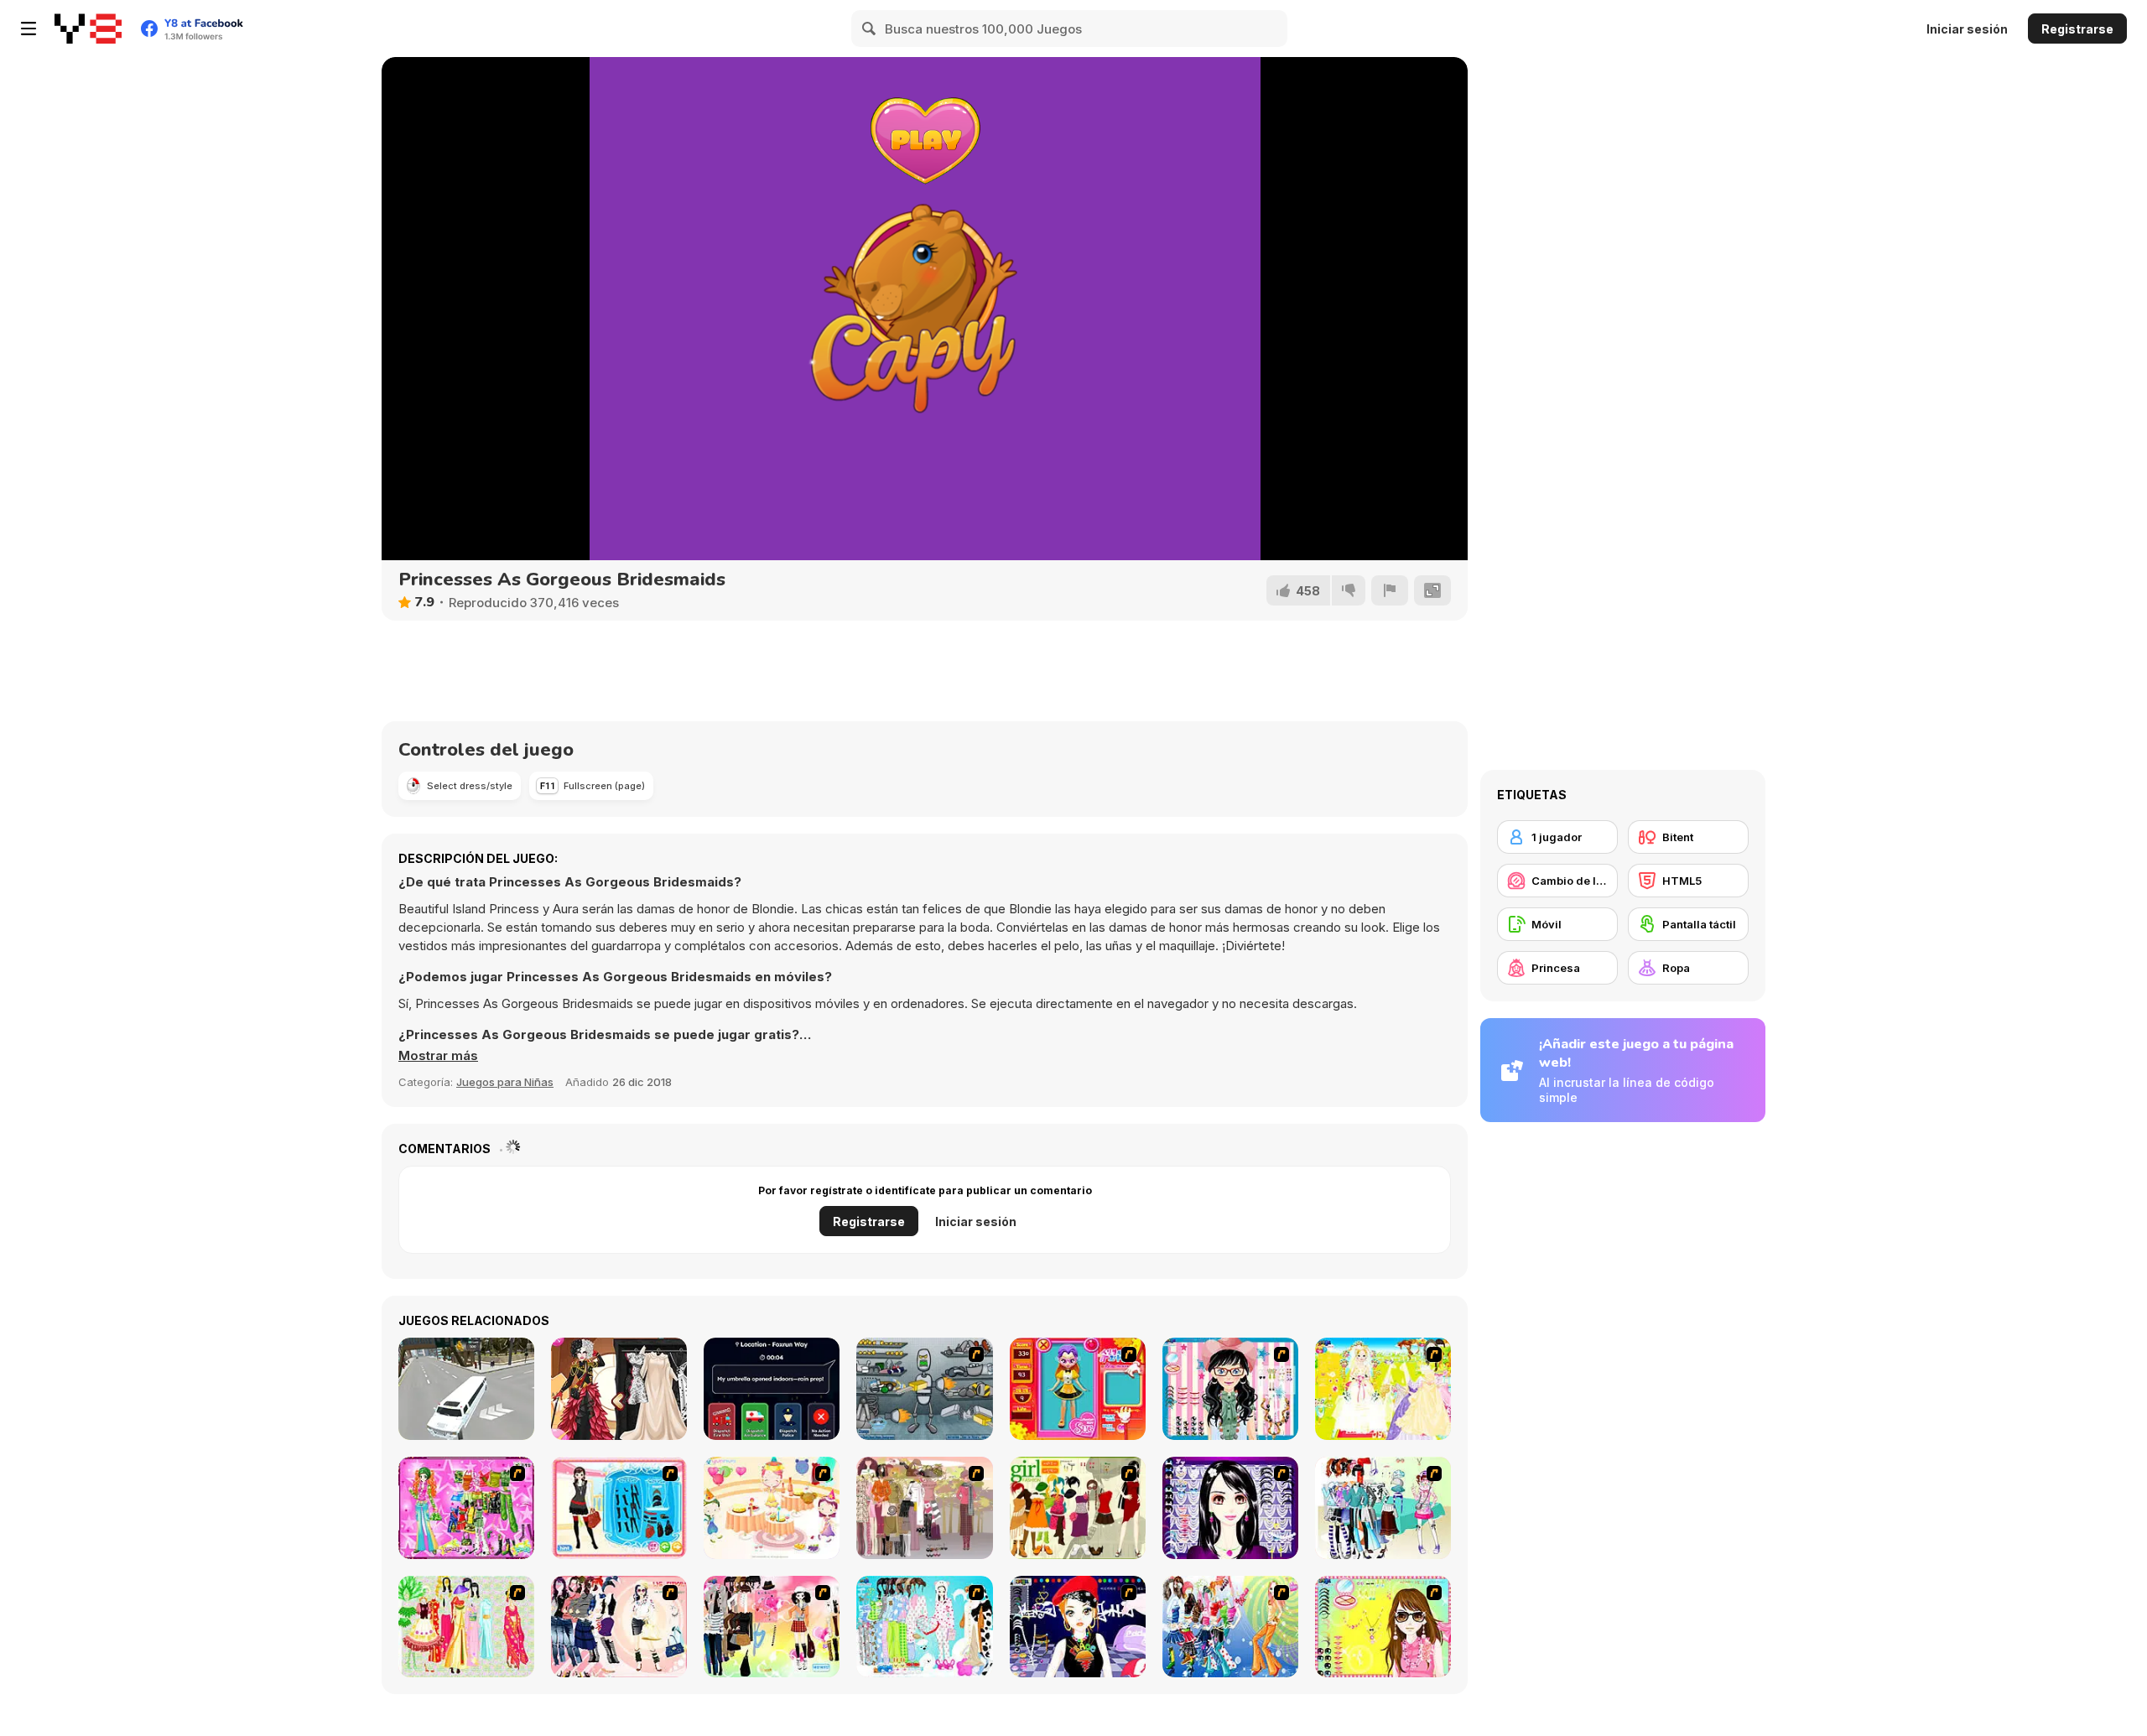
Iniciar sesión (1967, 29)
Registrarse (2077, 29)
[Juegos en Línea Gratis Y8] (88, 29)
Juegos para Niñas (505, 1082)
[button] (438, 1056)
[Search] (870, 29)
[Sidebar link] (29, 29)
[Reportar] (1390, 590)
